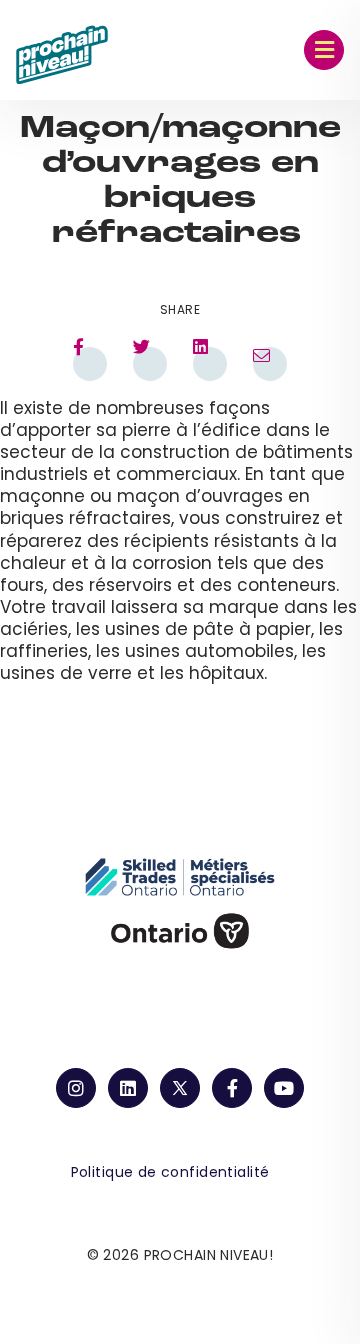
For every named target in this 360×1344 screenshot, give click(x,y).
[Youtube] (284, 1088)
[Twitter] (180, 1088)
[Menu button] (324, 50)
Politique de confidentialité (170, 1172)
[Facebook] (232, 1088)
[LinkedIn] (128, 1088)
